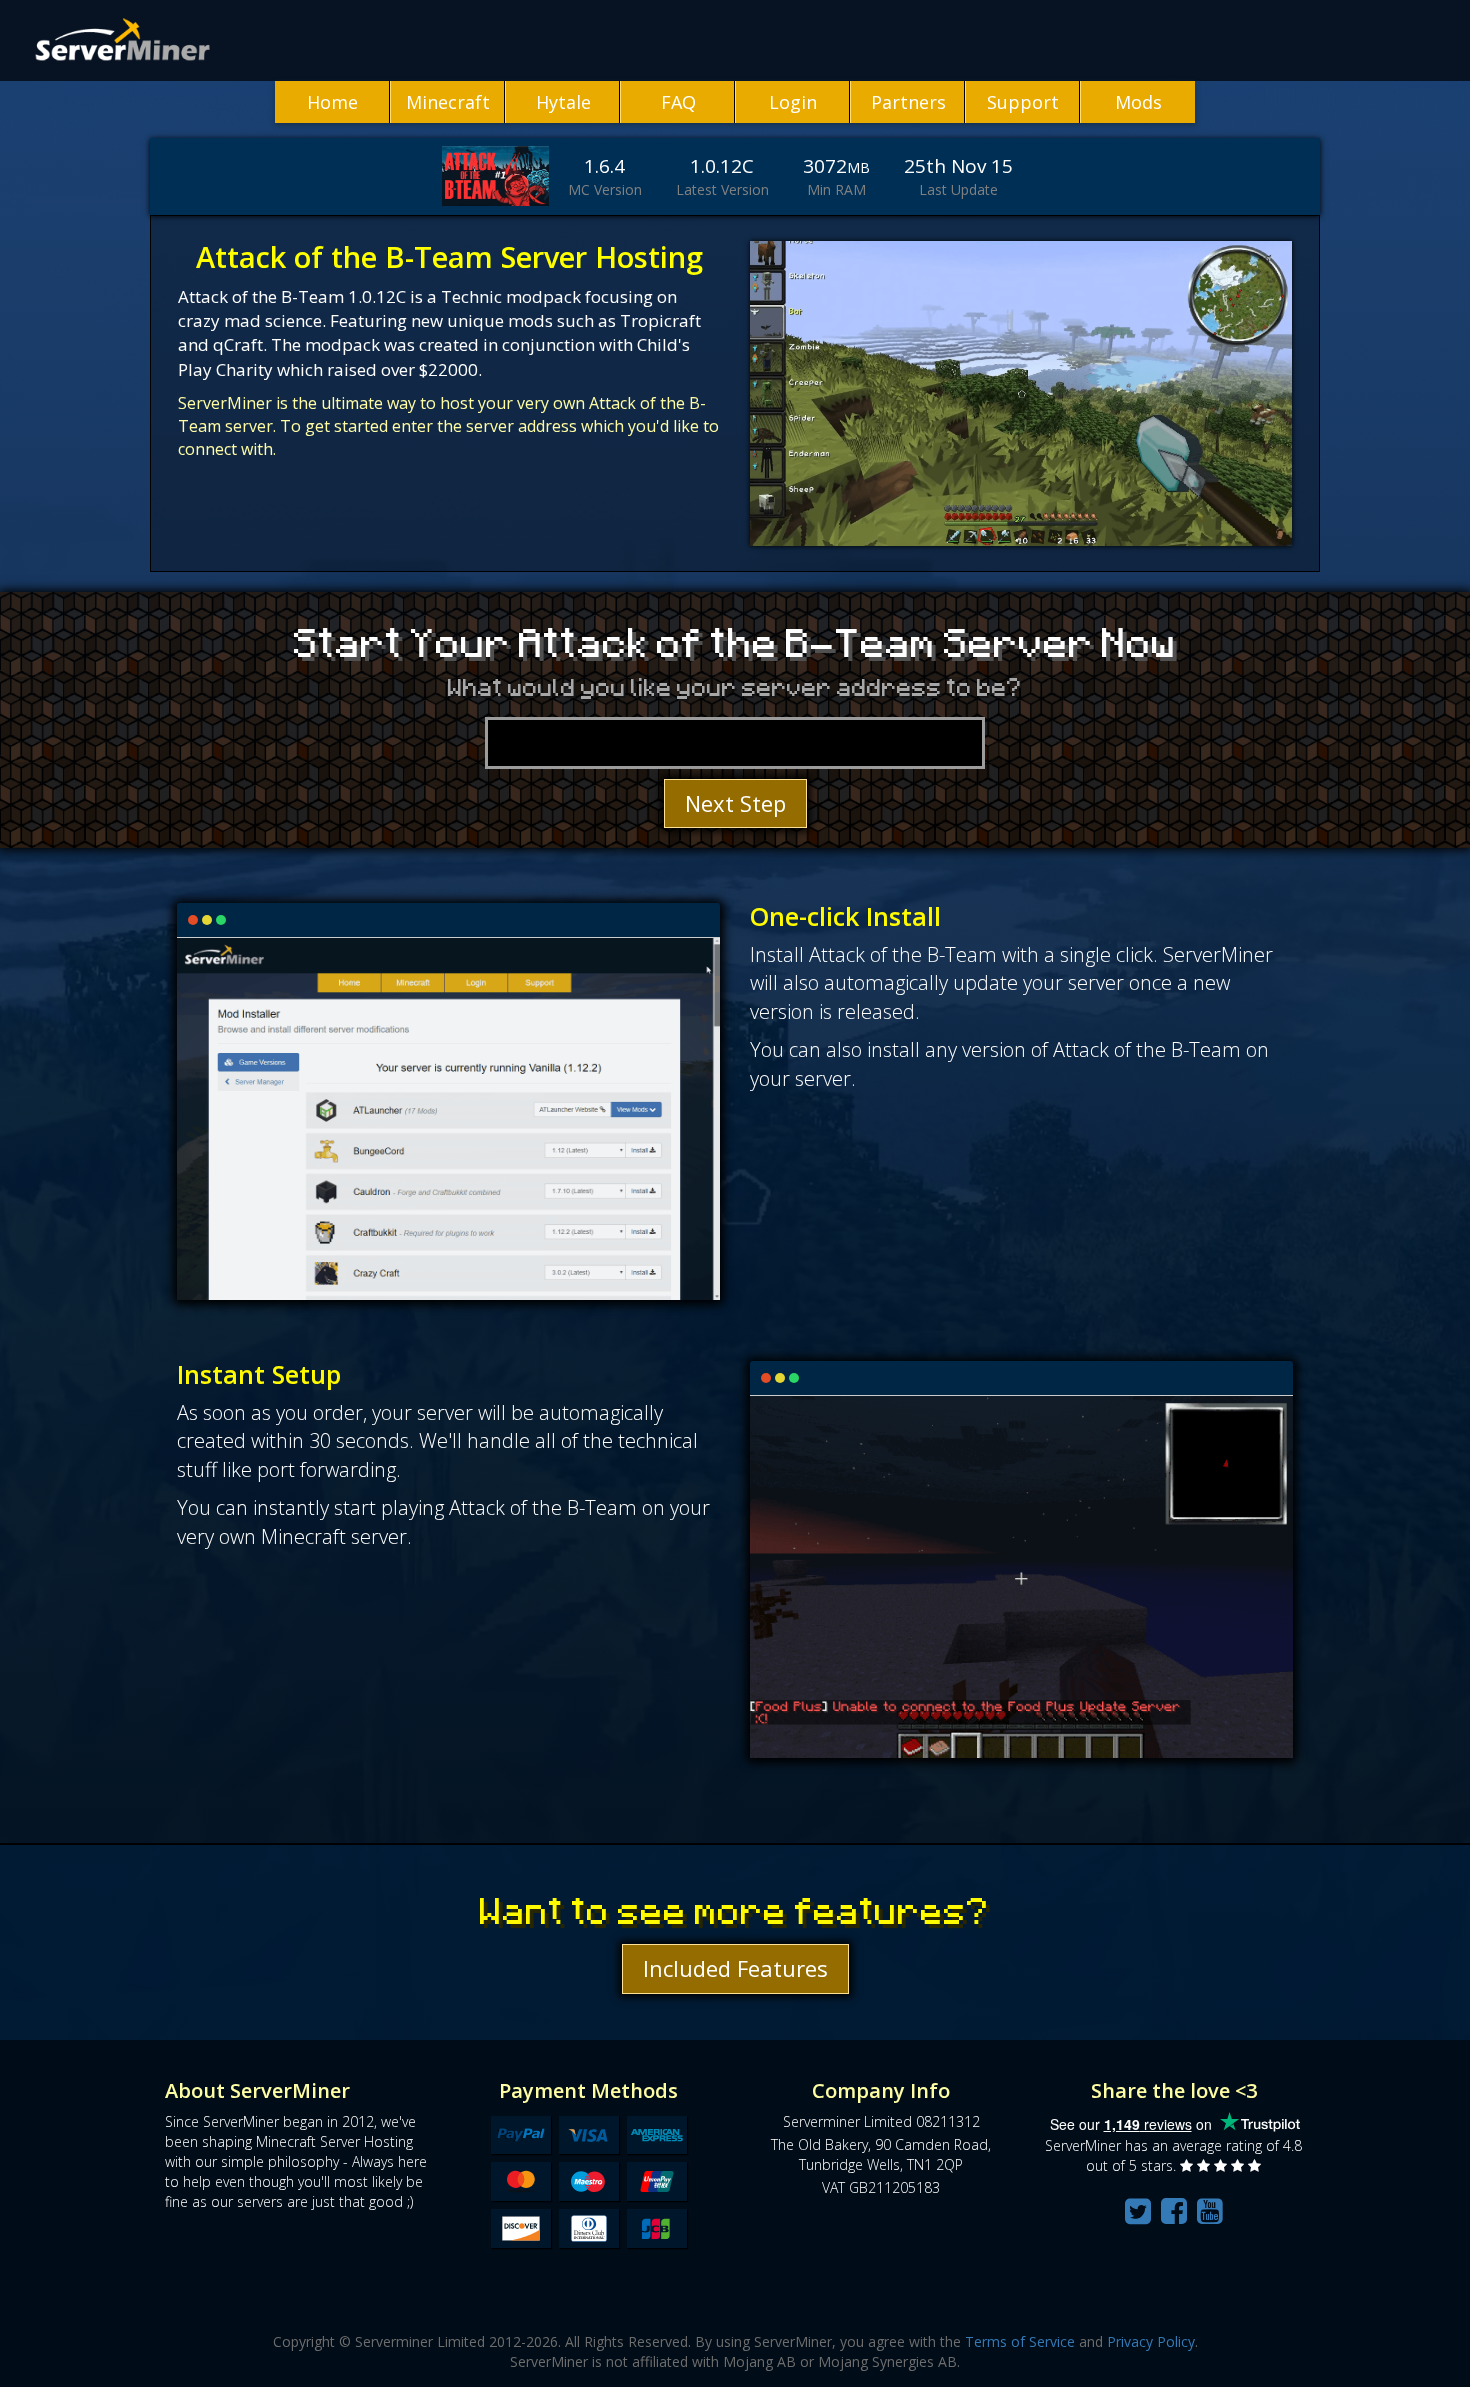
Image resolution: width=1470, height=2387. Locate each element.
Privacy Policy (1151, 2341)
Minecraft (448, 102)
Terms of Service (1020, 2341)
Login (793, 102)
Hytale (563, 102)
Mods (1138, 102)
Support (1023, 102)
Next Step (735, 803)
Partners (908, 102)
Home (332, 102)
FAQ (678, 102)
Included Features (735, 1968)
